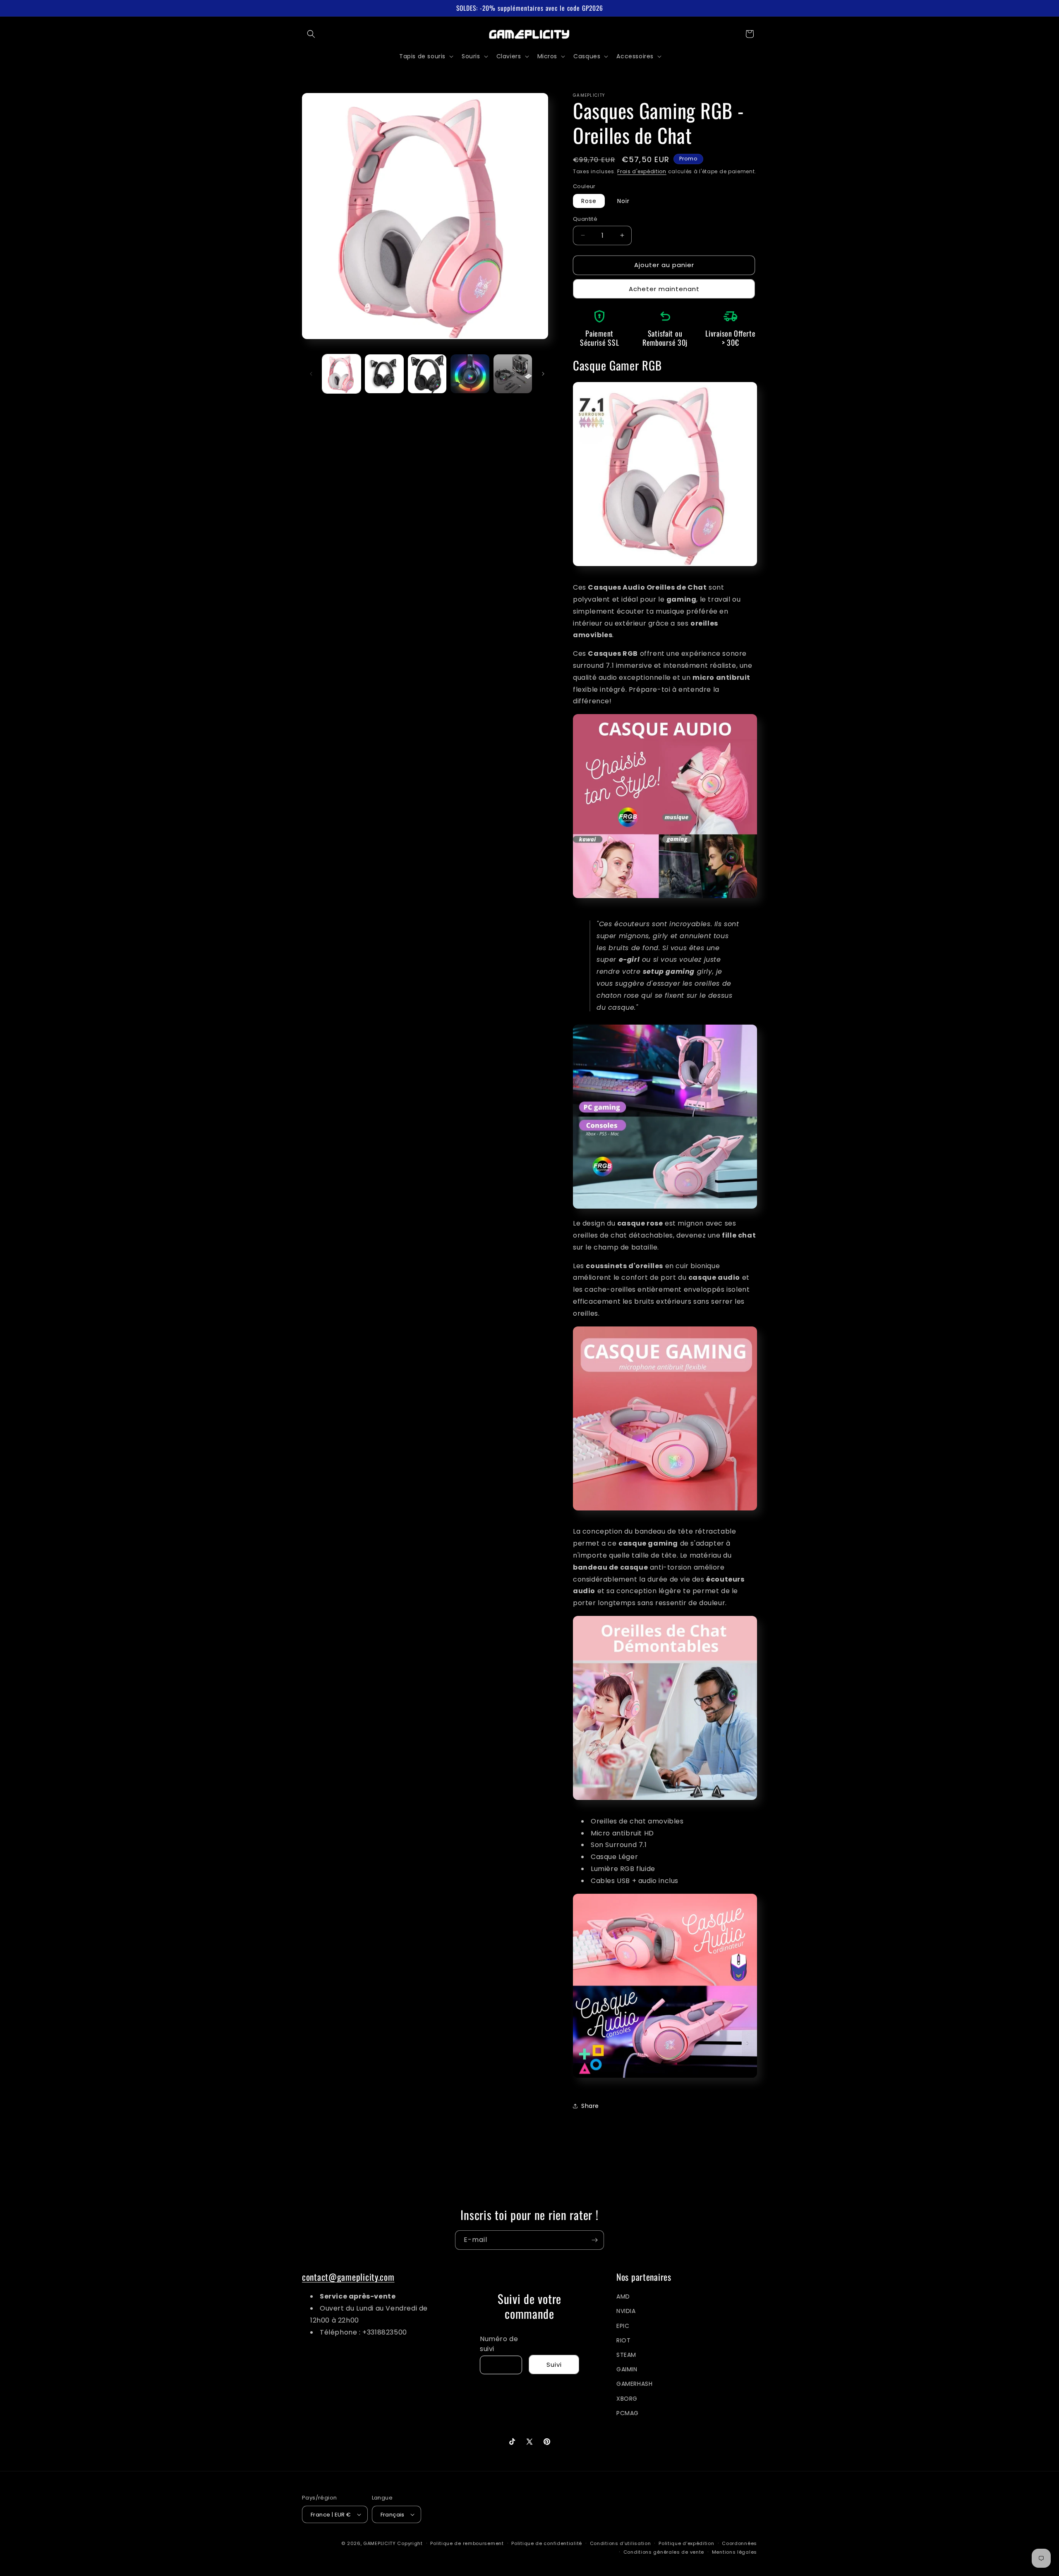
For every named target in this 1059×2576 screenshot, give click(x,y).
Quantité (585, 219)
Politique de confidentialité (547, 2543)
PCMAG (628, 2413)
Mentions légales (734, 2552)
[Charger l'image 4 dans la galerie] (470, 374)
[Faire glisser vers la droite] (543, 374)
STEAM (626, 2355)
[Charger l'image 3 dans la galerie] (427, 374)
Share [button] (590, 2106)
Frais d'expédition (642, 171)
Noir (623, 201)
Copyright (410, 2543)
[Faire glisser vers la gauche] (311, 374)
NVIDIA (626, 2311)
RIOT (623, 2340)
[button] (311, 34)
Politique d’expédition (686, 2543)
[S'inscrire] (594, 2240)
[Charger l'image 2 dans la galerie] (384, 374)
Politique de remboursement (467, 2543)
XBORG (627, 2399)
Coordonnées (739, 2543)
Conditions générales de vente (664, 2552)
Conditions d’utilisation (621, 2543)
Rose (589, 201)
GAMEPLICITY (380, 2543)
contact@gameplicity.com (348, 2277)
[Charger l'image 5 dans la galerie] (513, 374)
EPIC (623, 2326)
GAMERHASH (634, 2384)
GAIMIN (627, 2369)
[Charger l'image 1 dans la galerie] (341, 374)
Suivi (554, 2365)
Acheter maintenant (664, 289)
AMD (623, 2296)
